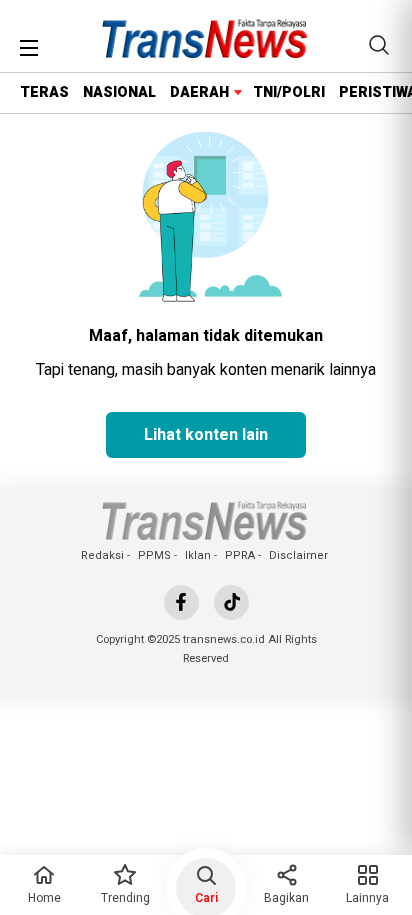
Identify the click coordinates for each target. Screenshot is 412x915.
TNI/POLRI (289, 92)
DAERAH (199, 92)
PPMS (154, 555)
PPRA (240, 555)
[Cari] (379, 45)
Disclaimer (298, 555)
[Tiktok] (231, 602)
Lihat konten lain (206, 435)
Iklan (198, 555)
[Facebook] (181, 602)
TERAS (44, 92)
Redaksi (102, 555)
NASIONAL (119, 92)
